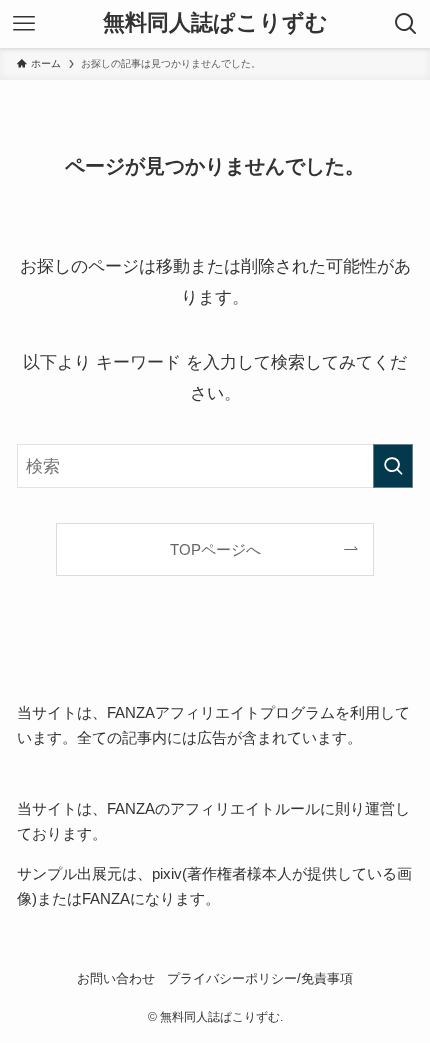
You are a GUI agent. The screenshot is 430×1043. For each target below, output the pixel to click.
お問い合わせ (116, 978)
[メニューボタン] (24, 24)
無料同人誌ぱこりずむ (215, 24)
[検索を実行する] (393, 466)
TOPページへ (215, 549)
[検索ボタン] (406, 24)
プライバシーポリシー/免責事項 (260, 978)
